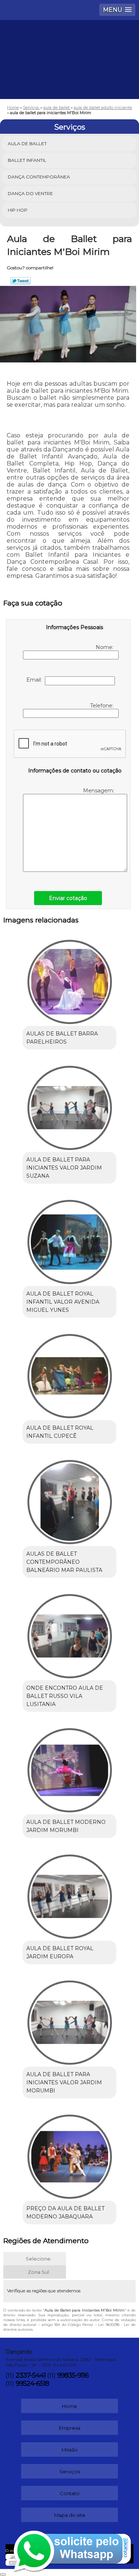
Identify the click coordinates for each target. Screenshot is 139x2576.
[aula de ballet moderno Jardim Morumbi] (69, 1768)
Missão (70, 2450)
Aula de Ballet (27, 144)
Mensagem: (99, 791)
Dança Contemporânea (39, 177)
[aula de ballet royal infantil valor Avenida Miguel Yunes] (69, 1240)
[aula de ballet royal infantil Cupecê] (69, 1374)
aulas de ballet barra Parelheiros (62, 1038)
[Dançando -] (69, 42)
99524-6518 (32, 2384)
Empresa (70, 2428)
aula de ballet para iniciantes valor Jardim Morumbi (64, 2082)
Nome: (105, 647)
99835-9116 (73, 2375)
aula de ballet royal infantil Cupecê (60, 1432)
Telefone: (102, 706)
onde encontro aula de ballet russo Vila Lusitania (65, 1696)
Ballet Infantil (27, 160)
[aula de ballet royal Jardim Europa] (69, 1894)
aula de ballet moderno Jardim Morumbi (66, 1826)
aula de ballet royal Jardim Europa (60, 1952)
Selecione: (39, 2259)
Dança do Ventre (30, 193)
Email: (36, 680)
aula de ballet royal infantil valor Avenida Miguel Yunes (63, 1302)
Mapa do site (70, 2515)
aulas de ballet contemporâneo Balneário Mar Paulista (64, 1562)
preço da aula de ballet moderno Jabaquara (65, 2212)
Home (69, 2406)
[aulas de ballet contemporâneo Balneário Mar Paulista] (69, 1500)
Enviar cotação (68, 898)
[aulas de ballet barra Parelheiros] (69, 980)
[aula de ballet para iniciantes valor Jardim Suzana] (69, 1106)
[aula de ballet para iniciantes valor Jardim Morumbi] (69, 2020)
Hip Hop (18, 210)
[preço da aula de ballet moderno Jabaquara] (69, 2154)
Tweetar (21, 281)
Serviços (70, 127)
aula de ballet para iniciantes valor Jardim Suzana (64, 1168)
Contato (70, 2493)
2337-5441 (31, 2375)
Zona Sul (38, 2272)
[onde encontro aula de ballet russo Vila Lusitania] (69, 1634)
